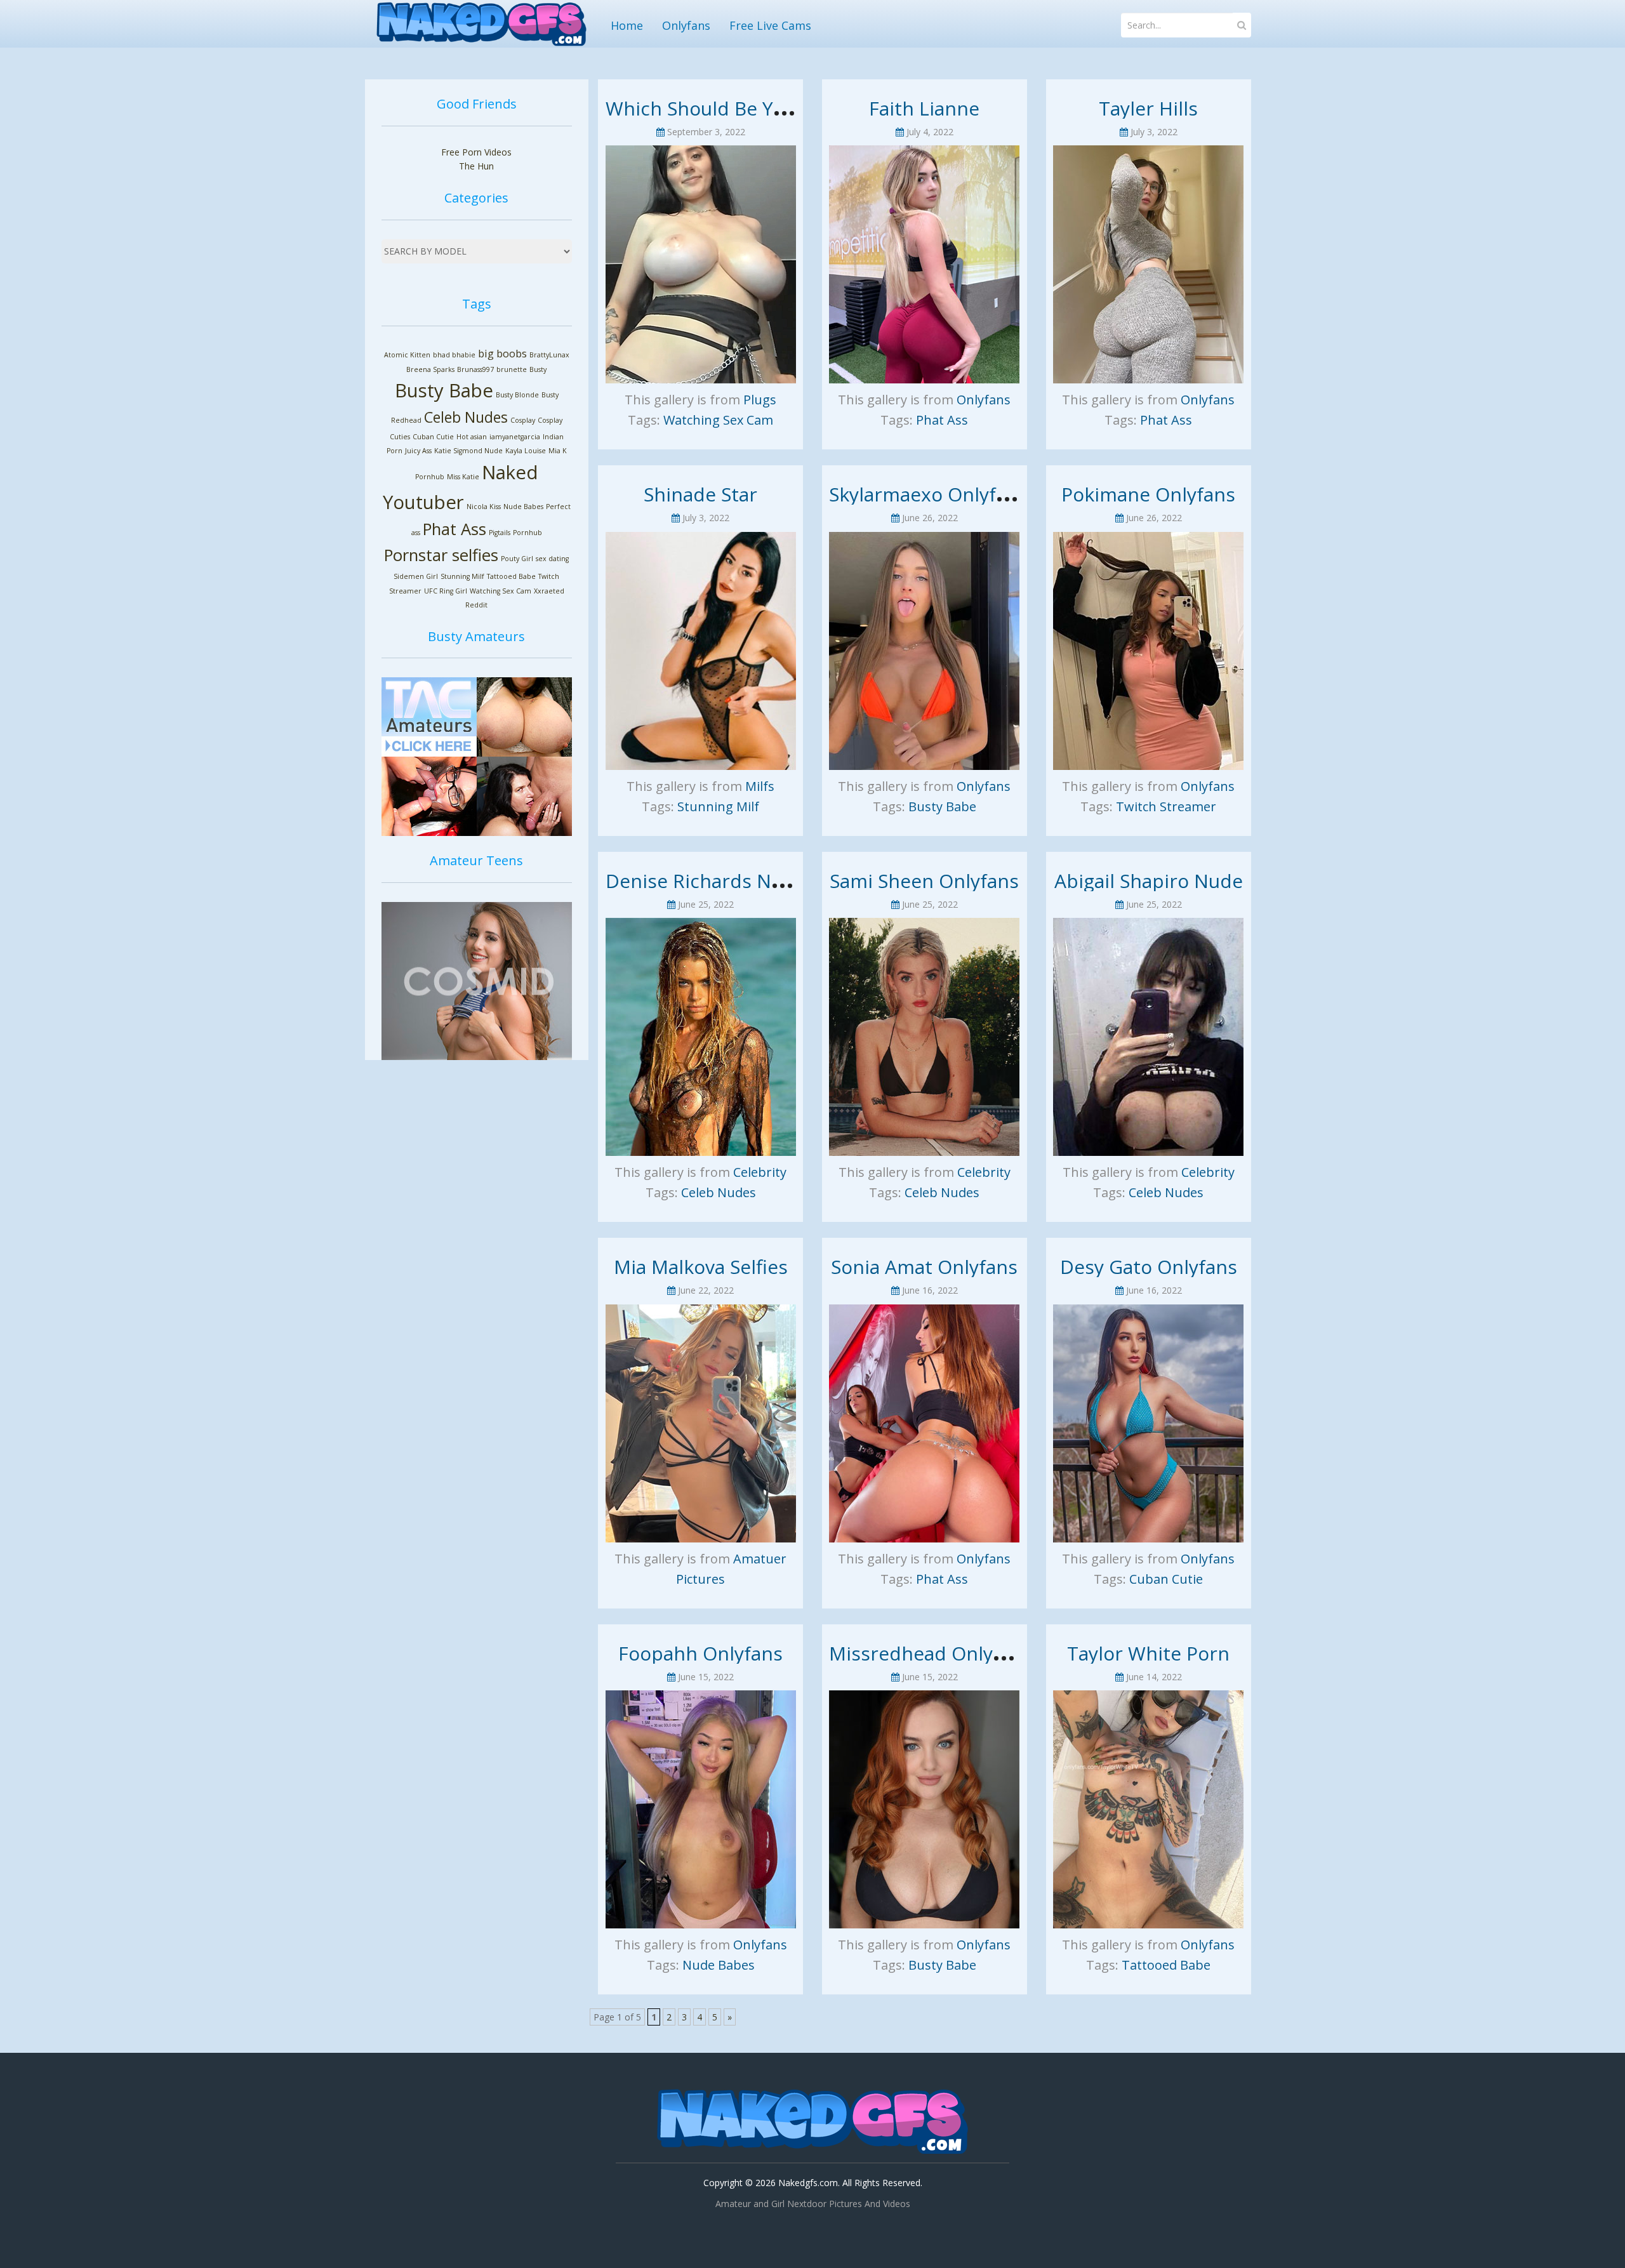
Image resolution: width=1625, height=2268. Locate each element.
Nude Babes (523, 507)
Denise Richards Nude (706, 881)
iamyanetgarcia (515, 437)
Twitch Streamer (1166, 806)
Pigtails (500, 533)
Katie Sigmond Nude (468, 451)
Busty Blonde (517, 395)
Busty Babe (444, 390)
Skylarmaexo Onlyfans (928, 494)
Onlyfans (686, 25)
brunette (512, 369)
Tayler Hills (1148, 108)
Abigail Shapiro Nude (1149, 881)
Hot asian (472, 437)
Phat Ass (454, 529)
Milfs (760, 786)
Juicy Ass (418, 451)
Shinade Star (700, 494)
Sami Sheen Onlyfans (924, 881)
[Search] (1242, 25)
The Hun (476, 166)
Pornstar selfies (441, 555)
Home (627, 25)
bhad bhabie (454, 355)
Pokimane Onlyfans (1148, 494)
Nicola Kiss (484, 507)
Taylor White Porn (1148, 1653)
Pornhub (527, 533)
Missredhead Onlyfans (930, 1653)
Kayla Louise (526, 451)
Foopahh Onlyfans (700, 1653)
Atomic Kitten (407, 355)
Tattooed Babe (511, 576)
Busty (538, 369)
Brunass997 (475, 369)
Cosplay (523, 420)
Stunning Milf (462, 576)
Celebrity (760, 1172)
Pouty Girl (517, 559)
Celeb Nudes (466, 417)
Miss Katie (463, 477)
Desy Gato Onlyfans (1149, 1267)
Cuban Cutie (433, 437)
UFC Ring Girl (446, 591)
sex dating (552, 559)
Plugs (760, 400)
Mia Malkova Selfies (701, 1267)
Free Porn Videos (476, 152)
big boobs (502, 354)
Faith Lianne (924, 108)
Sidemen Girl (416, 576)
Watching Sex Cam (501, 591)
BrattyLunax (549, 355)
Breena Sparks (430, 369)
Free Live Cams (770, 25)
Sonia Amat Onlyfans (924, 1267)
